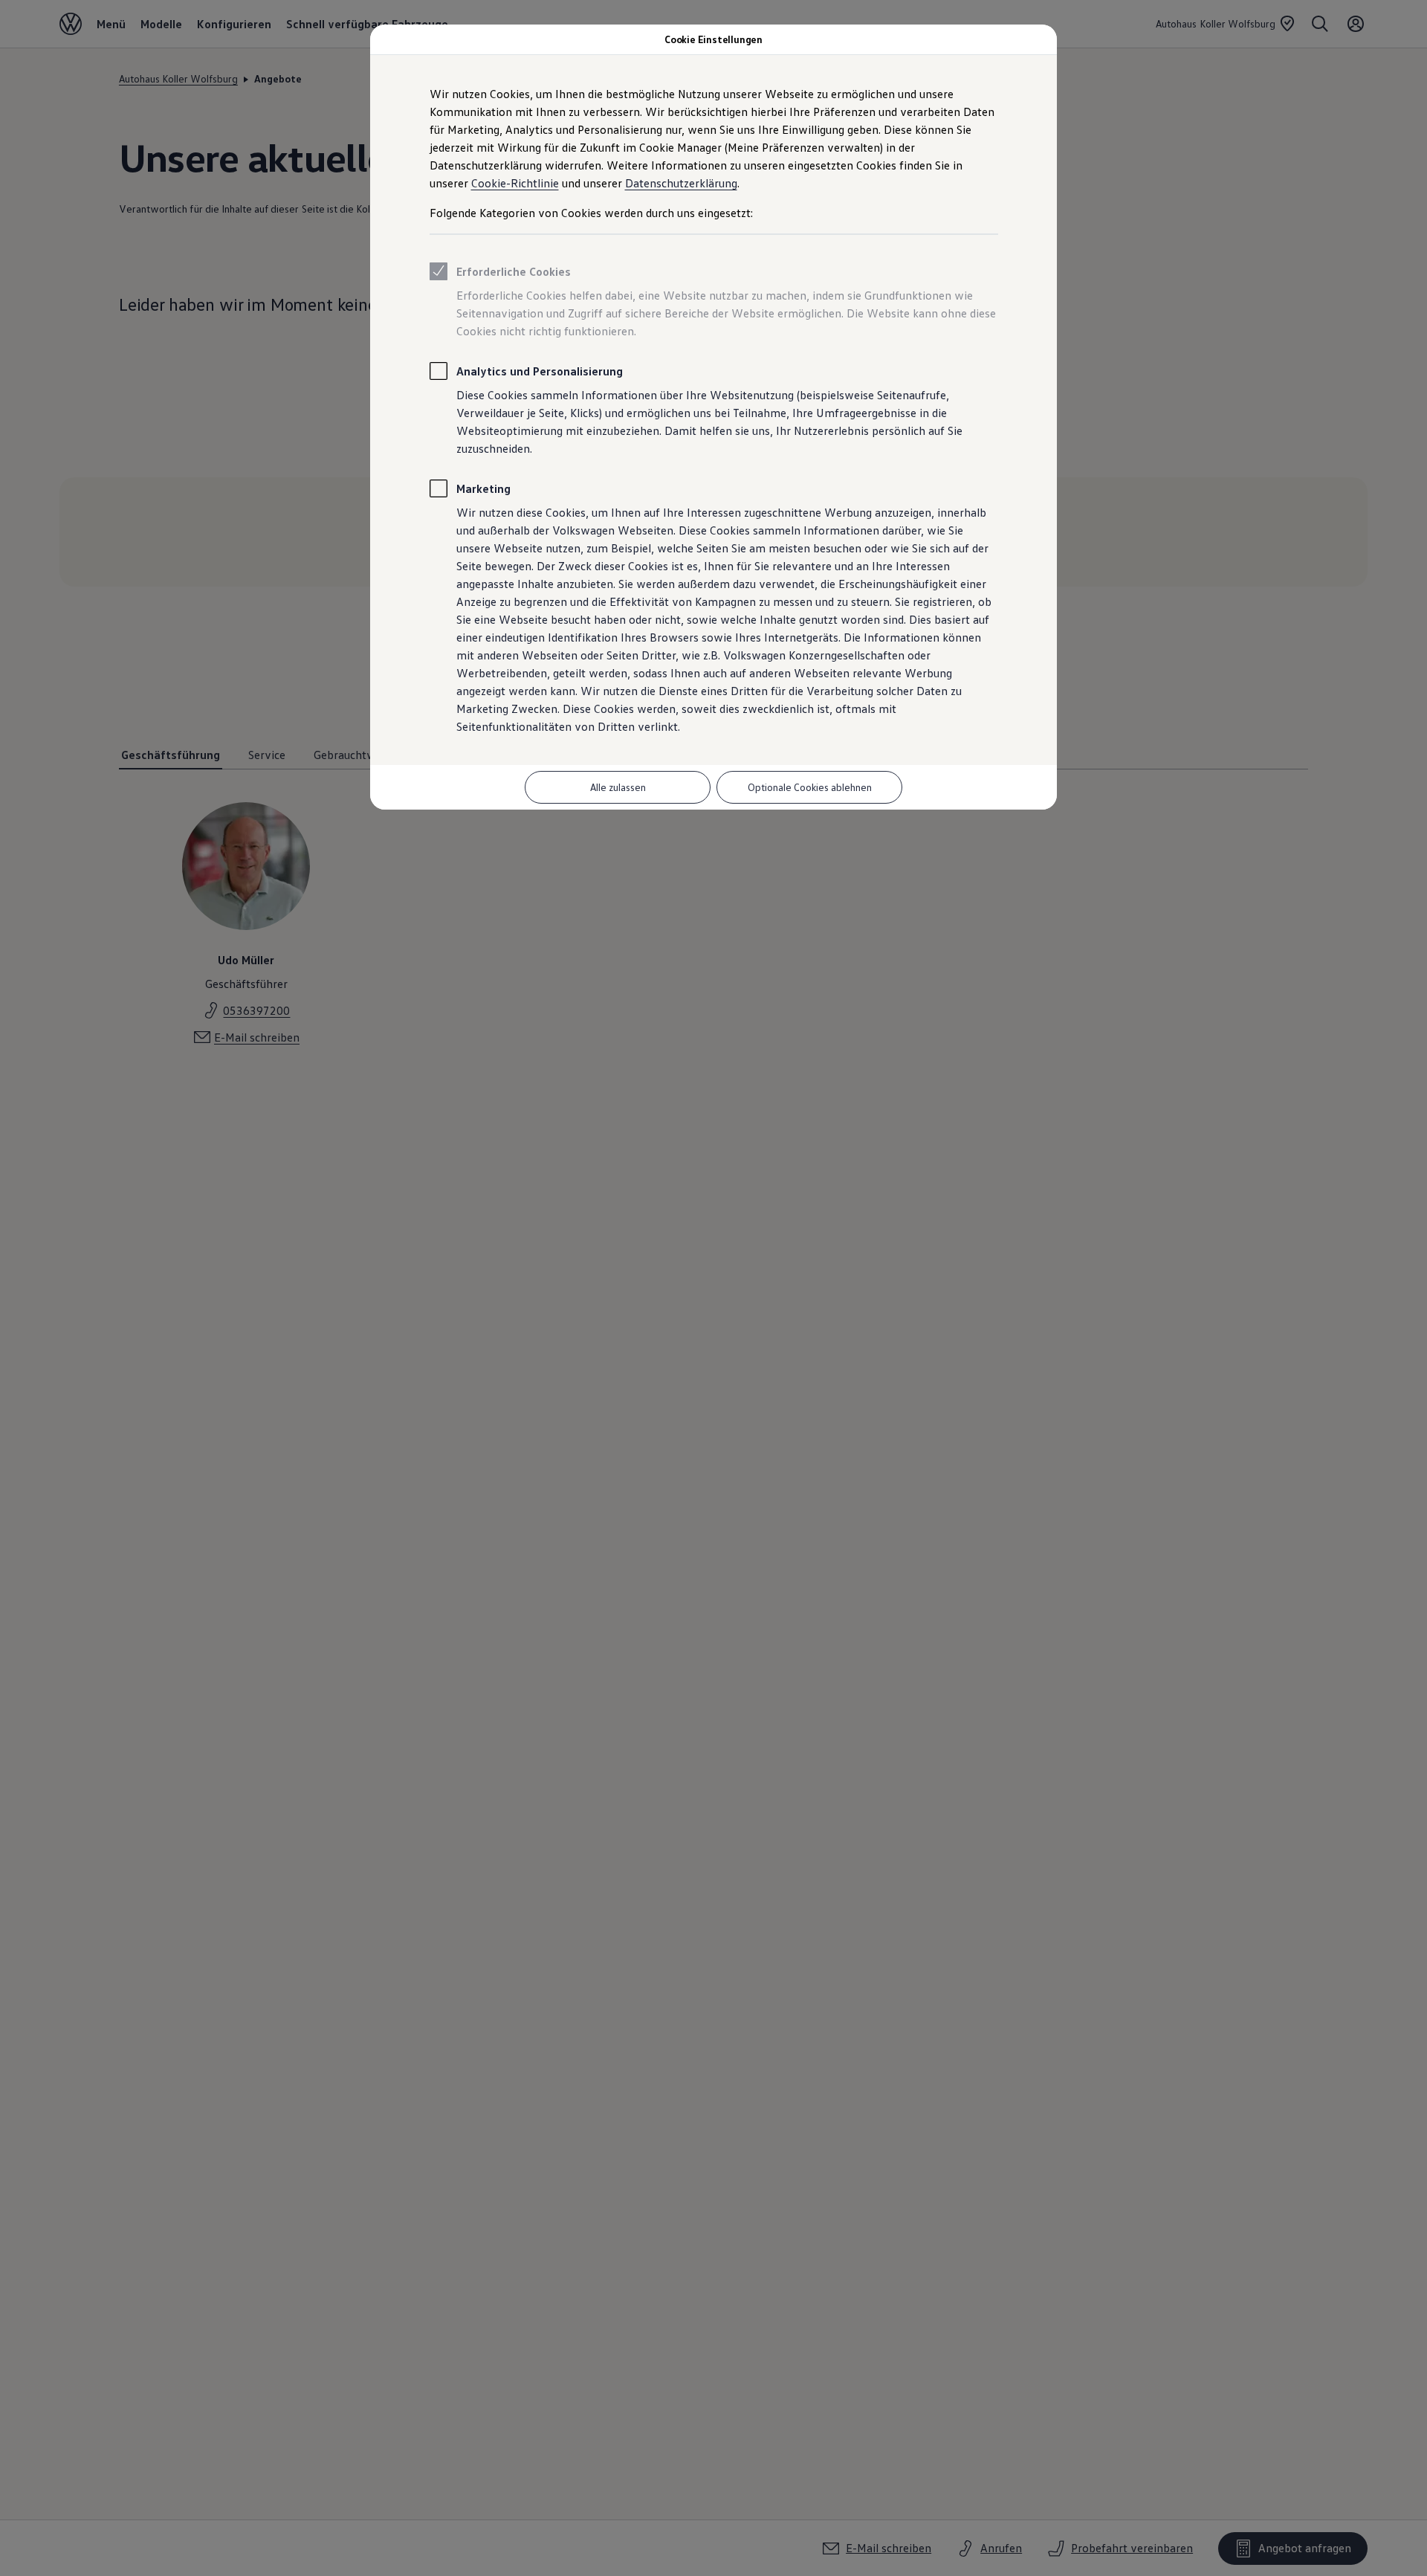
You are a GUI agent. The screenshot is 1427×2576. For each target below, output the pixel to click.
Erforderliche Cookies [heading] (514, 271)
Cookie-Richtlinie (515, 183)
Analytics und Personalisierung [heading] (540, 371)
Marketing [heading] (483, 488)
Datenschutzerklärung (681, 183)
